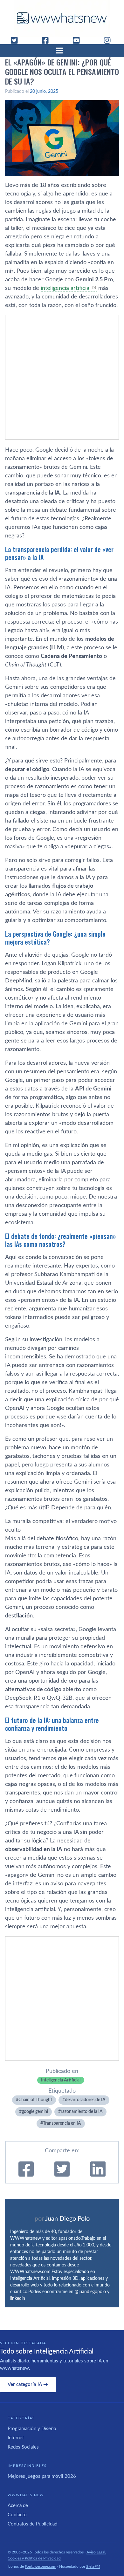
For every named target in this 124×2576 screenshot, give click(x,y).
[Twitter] (17, 40)
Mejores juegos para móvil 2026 (42, 2476)
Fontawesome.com (41, 2566)
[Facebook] (48, 40)
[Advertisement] (62, 377)
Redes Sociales (23, 2447)
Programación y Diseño (32, 2429)
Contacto (17, 2515)
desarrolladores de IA (85, 2100)
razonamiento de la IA (82, 2112)
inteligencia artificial (66, 288)
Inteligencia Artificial (61, 2080)
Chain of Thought (35, 2100)
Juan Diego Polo (67, 2219)
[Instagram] (110, 40)
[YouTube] (79, 40)
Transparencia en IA (62, 2123)
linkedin (18, 2299)
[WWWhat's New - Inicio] (62, 18)
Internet (16, 2438)
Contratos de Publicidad (32, 2524)
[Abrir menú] (62, 51)
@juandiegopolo (90, 2292)
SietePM (93, 2566)
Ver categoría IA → (28, 2385)
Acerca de (18, 2506)
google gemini (35, 2112)
